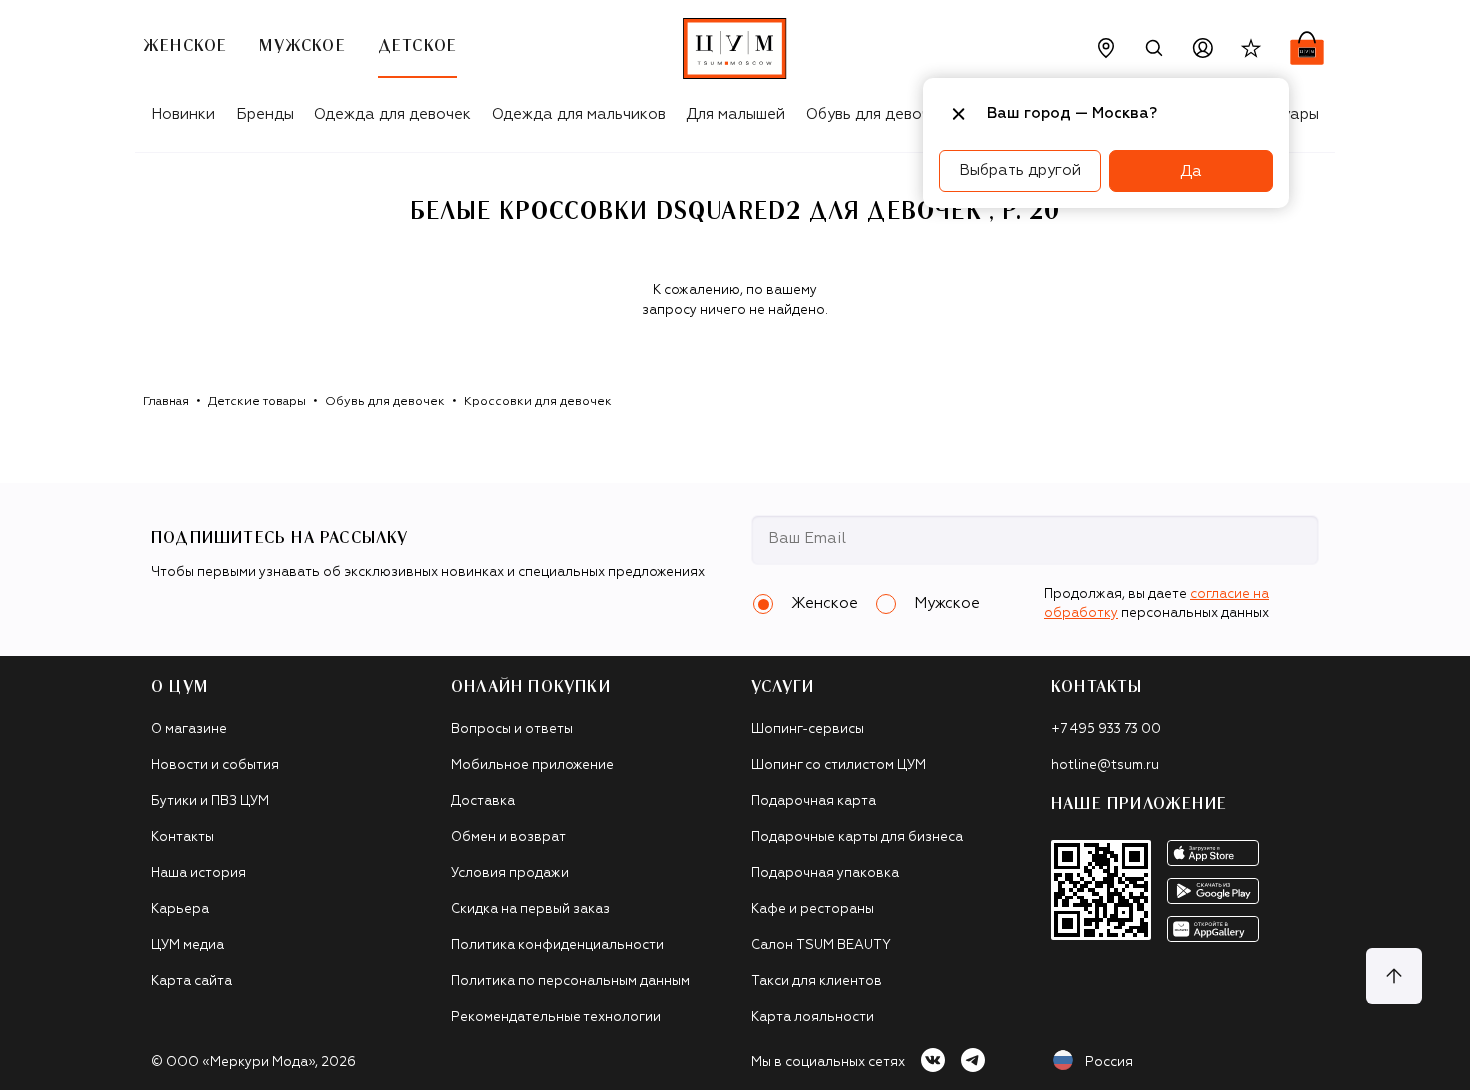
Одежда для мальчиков (579, 114)
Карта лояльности (812, 1017)
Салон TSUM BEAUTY (821, 945)
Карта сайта (191, 981)
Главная (166, 402)
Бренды (265, 114)
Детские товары (257, 402)
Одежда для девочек (392, 114)
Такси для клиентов (816, 981)
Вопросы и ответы (512, 729)
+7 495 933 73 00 (1106, 729)
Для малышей (735, 114)
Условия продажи (510, 873)
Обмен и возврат (508, 837)
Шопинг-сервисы (807, 729)
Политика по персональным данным (570, 981)
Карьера (180, 909)
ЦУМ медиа (187, 945)
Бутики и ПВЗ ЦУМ (210, 801)
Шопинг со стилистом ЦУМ (838, 765)
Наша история (198, 873)
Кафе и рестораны (812, 909)
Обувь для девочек (876, 114)
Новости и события (215, 765)
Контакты (182, 837)
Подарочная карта (813, 801)
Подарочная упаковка (825, 873)
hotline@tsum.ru (1105, 765)
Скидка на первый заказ (530, 909)
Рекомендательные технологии (556, 1017)
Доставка (483, 801)
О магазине (189, 729)
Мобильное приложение (532, 765)
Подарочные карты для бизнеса (857, 837)
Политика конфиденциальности (557, 945)
